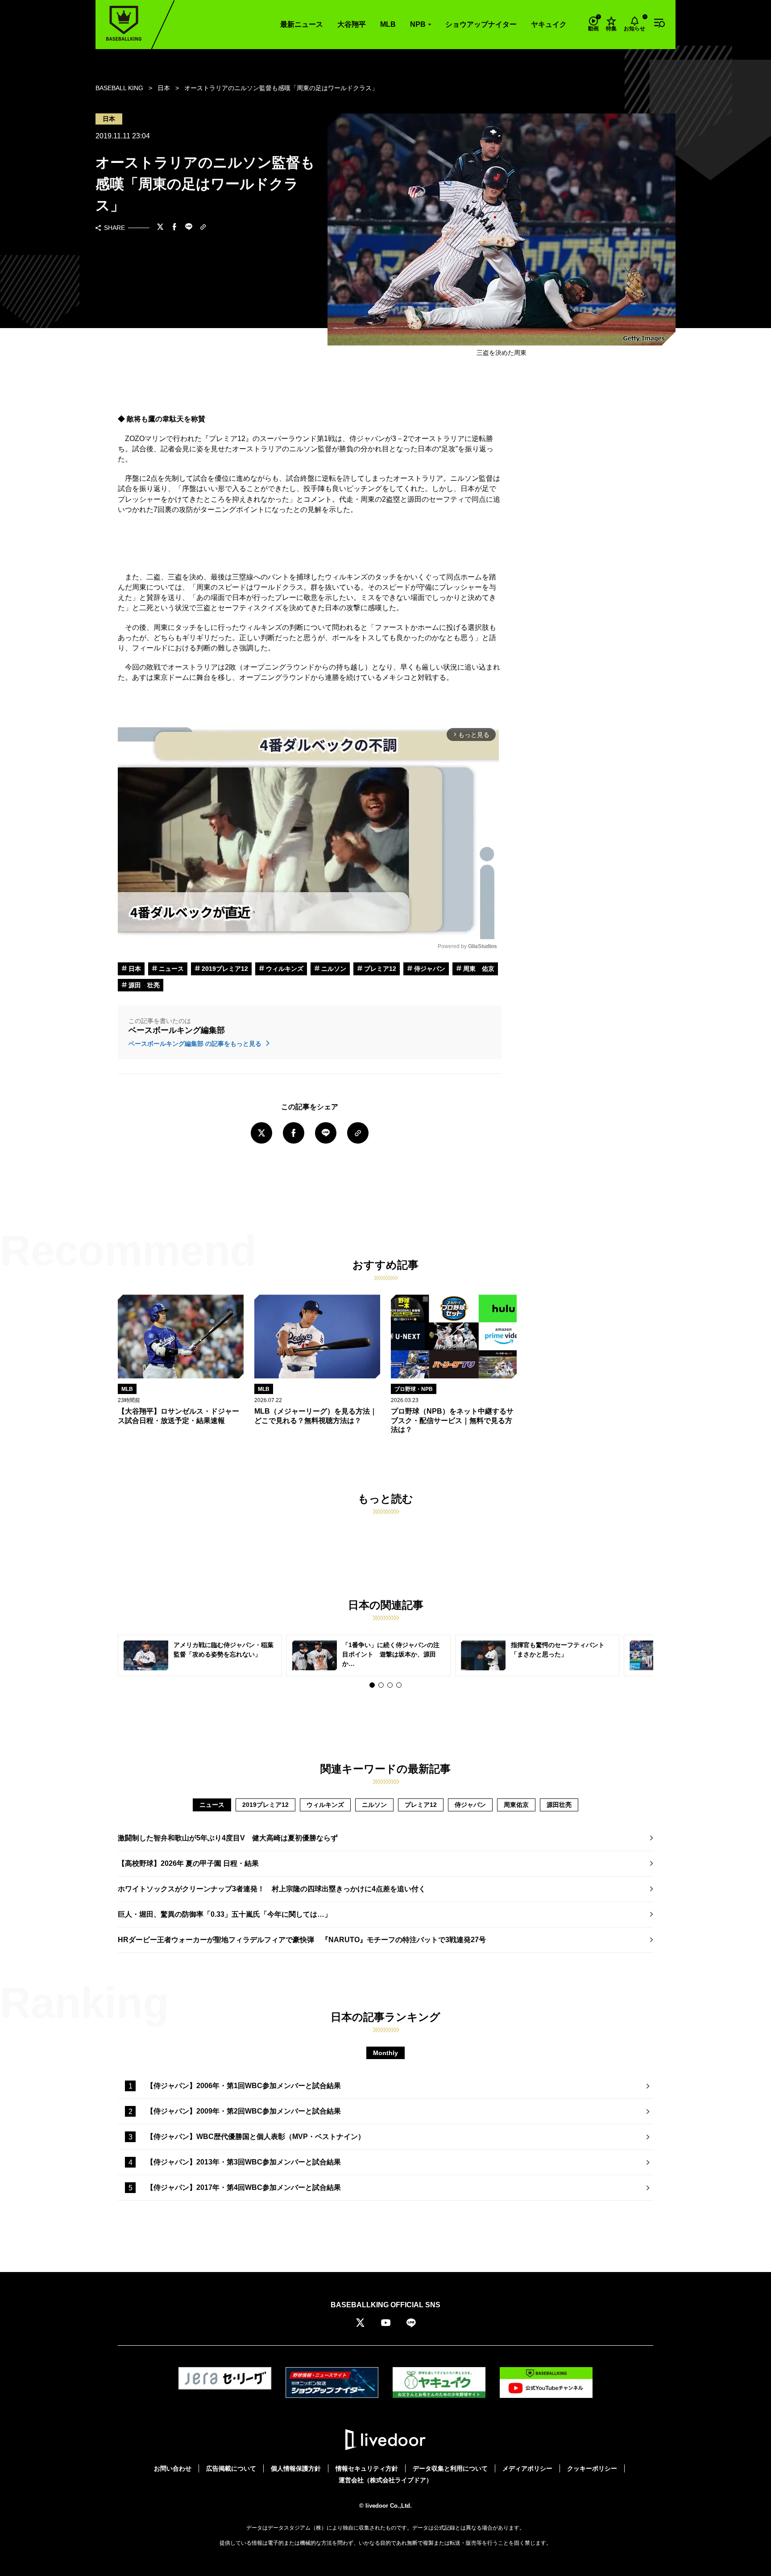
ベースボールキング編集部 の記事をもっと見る (196, 1044)
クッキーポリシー (592, 2468)
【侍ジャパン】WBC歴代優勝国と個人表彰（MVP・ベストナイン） (256, 2137)
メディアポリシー (527, 2468)
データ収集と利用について (450, 2468)
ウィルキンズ (284, 969)
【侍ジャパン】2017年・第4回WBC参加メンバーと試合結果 (244, 2187)
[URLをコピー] (203, 228)
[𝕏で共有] (160, 228)
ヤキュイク (549, 24)
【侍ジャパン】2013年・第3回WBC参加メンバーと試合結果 (244, 2162)
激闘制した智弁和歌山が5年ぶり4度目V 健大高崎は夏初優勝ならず (228, 1838)
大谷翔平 (352, 24)
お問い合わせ (173, 2468)
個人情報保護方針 (296, 2468)
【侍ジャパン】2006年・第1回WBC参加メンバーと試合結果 (244, 2086)
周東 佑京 (478, 969)
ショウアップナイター (481, 24)
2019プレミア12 (224, 969)
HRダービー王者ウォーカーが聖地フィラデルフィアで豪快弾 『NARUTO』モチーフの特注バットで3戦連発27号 (302, 1940)
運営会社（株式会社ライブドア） (385, 2480)
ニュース (170, 969)
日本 (134, 969)
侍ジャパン (429, 969)
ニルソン (333, 969)
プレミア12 (379, 969)
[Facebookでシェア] (174, 228)
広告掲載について (231, 2468)
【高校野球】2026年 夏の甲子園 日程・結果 (188, 1863)
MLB (388, 24)
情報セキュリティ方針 (367, 2468)
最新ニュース (302, 24)
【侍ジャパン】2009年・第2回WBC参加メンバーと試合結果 (244, 2111)
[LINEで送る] (189, 228)
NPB (418, 24)
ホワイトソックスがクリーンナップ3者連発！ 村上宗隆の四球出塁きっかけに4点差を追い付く (272, 1889)
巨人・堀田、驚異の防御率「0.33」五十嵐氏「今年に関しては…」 (225, 1914)
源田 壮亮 (143, 985)
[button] (372, 1685)
